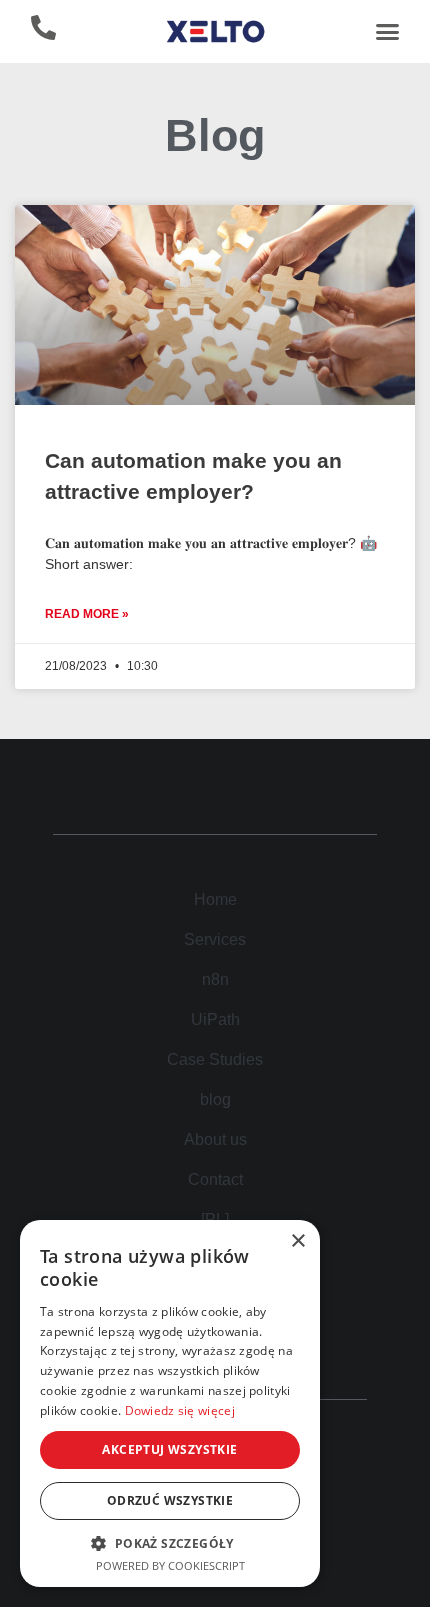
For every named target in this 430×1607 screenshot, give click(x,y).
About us (215, 1139)
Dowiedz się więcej (180, 1410)
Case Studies (215, 1059)
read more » (87, 614)
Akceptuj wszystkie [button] (169, 1449)
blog (215, 1099)
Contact (215, 1179)
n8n (215, 979)
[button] (387, 32)
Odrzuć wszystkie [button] (170, 1500)
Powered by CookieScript (170, 1565)
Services (215, 939)
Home (215, 899)
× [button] (297, 1241)
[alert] (170, 1403)
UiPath (215, 1019)
